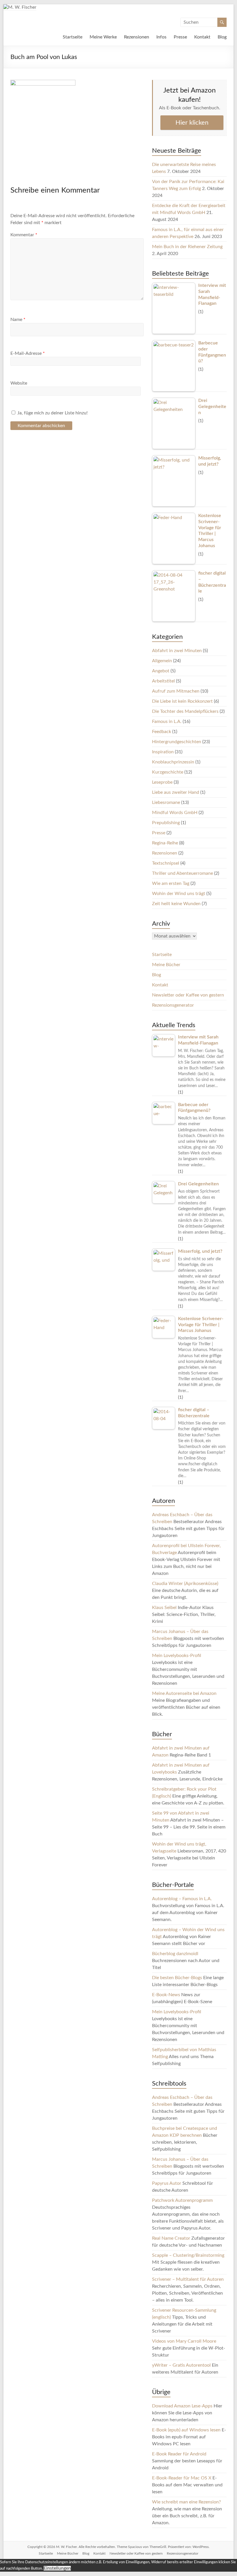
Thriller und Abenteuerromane (183, 873)
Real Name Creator (171, 2238)
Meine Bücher (166, 965)
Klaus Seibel (164, 1608)
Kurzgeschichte (168, 772)
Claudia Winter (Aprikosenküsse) (185, 1584)
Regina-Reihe (165, 843)
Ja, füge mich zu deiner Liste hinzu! (52, 413)
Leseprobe (162, 782)
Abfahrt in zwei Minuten (177, 651)
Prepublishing (166, 823)
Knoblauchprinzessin (173, 762)
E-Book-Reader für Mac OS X (182, 2478)
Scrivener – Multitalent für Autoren (188, 2279)
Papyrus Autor (167, 2183)
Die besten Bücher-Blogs (177, 1978)
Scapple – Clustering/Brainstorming (188, 2255)
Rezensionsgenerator (173, 1005)
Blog (222, 37)
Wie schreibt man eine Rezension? (186, 2502)
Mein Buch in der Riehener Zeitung (187, 247)
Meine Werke (103, 37)
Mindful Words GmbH (175, 813)
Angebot (161, 671)
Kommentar (24, 235)
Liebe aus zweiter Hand (176, 792)
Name (18, 320)
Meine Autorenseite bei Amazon (184, 1693)
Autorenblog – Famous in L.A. (182, 1899)
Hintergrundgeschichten (177, 742)
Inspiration (163, 752)
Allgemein (162, 661)
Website (19, 383)
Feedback (162, 732)
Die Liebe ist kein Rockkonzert (182, 701)
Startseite (73, 37)
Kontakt (202, 37)
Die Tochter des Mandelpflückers (185, 711)
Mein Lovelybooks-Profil (177, 1656)
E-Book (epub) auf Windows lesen (186, 2430)
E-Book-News (166, 1995)
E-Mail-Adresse (28, 353)
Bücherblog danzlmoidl (175, 1954)
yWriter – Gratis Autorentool (181, 2365)
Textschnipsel (166, 863)
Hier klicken (192, 123)
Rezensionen (137, 37)
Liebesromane (166, 802)
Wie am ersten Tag (171, 883)
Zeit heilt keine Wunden (176, 904)
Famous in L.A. (167, 721)
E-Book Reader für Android (179, 2454)
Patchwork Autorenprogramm (182, 2200)
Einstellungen (57, 2568)
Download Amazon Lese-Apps (182, 2406)
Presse (180, 37)
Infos (161, 37)
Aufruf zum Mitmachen (176, 691)
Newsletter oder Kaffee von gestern (188, 995)
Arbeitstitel (163, 681)
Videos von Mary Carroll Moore (184, 2341)
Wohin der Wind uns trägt (179, 894)
